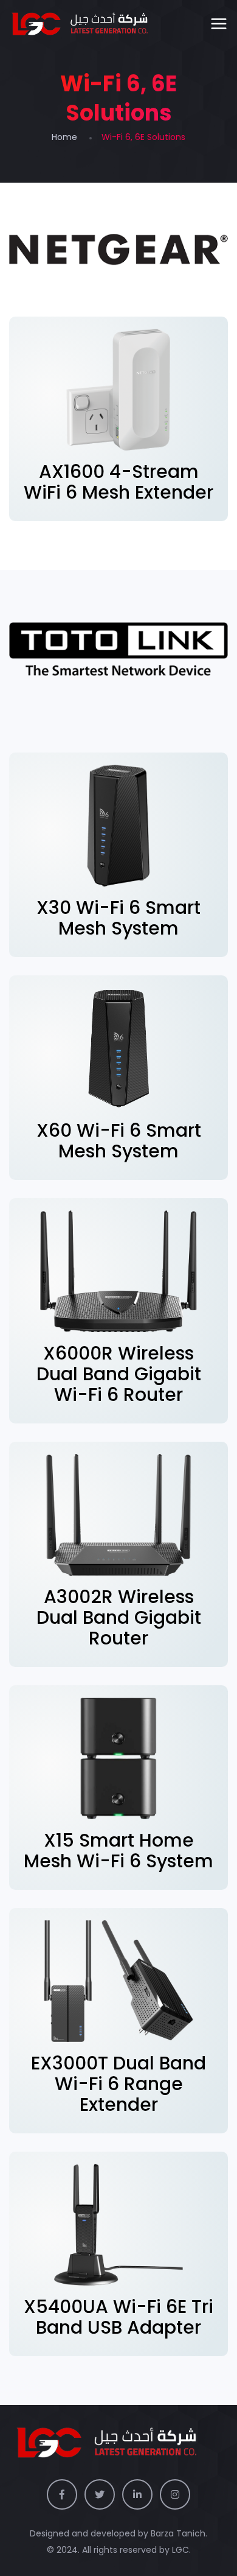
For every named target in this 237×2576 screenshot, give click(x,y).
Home (64, 137)
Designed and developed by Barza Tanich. (118, 2533)
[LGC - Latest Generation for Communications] (89, 24)
